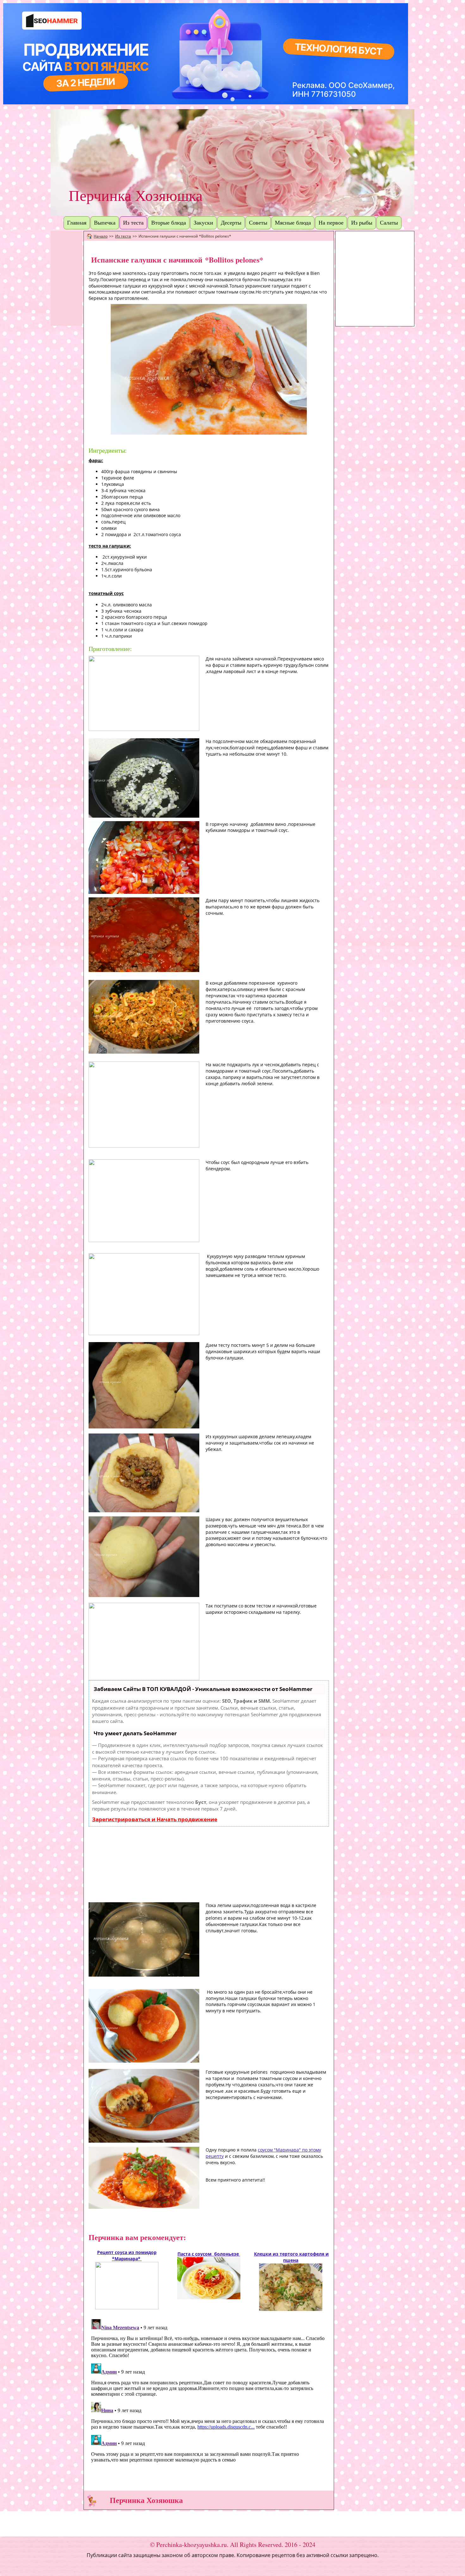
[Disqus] (209, 2396)
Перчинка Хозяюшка (136, 196)
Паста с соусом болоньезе (209, 2254)
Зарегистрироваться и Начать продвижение (155, 1819)
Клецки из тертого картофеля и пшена (291, 2257)
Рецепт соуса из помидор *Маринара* (127, 2255)
